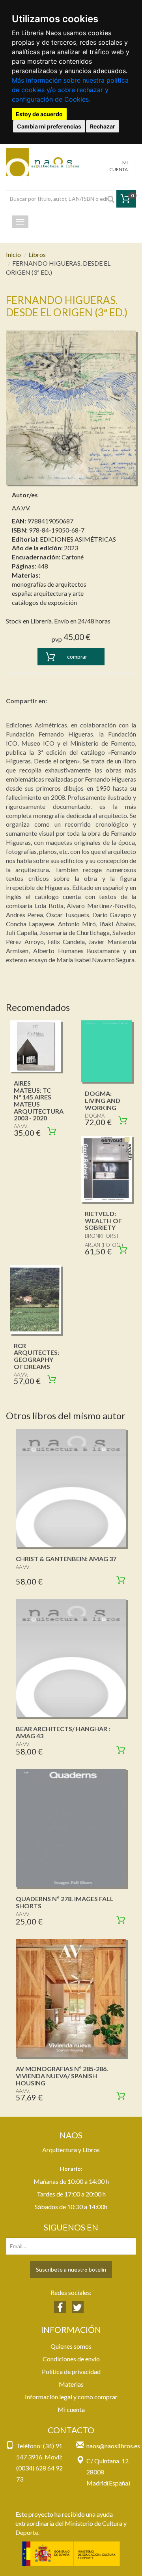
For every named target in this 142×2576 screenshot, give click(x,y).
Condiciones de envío (71, 2359)
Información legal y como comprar (71, 2397)
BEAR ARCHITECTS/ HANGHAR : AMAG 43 (63, 1732)
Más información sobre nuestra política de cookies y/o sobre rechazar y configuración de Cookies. (70, 90)
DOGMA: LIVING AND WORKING (103, 1100)
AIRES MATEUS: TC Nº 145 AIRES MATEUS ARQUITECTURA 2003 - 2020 (39, 1100)
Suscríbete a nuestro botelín (71, 2269)
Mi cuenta (71, 2409)
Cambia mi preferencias (49, 126)
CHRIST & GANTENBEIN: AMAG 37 (66, 1559)
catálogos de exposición (44, 602)
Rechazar (103, 126)
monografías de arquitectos (49, 584)
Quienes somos (71, 2346)
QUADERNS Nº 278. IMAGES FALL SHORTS (65, 1902)
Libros (37, 254)
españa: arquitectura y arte (48, 593)
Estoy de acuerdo (39, 114)
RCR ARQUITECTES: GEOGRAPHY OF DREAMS (36, 1356)
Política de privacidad (71, 2371)
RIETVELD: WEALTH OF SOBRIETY (103, 1220)
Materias (71, 2384)
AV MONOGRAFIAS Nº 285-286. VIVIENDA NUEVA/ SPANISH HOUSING (62, 2076)
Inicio (13, 254)
